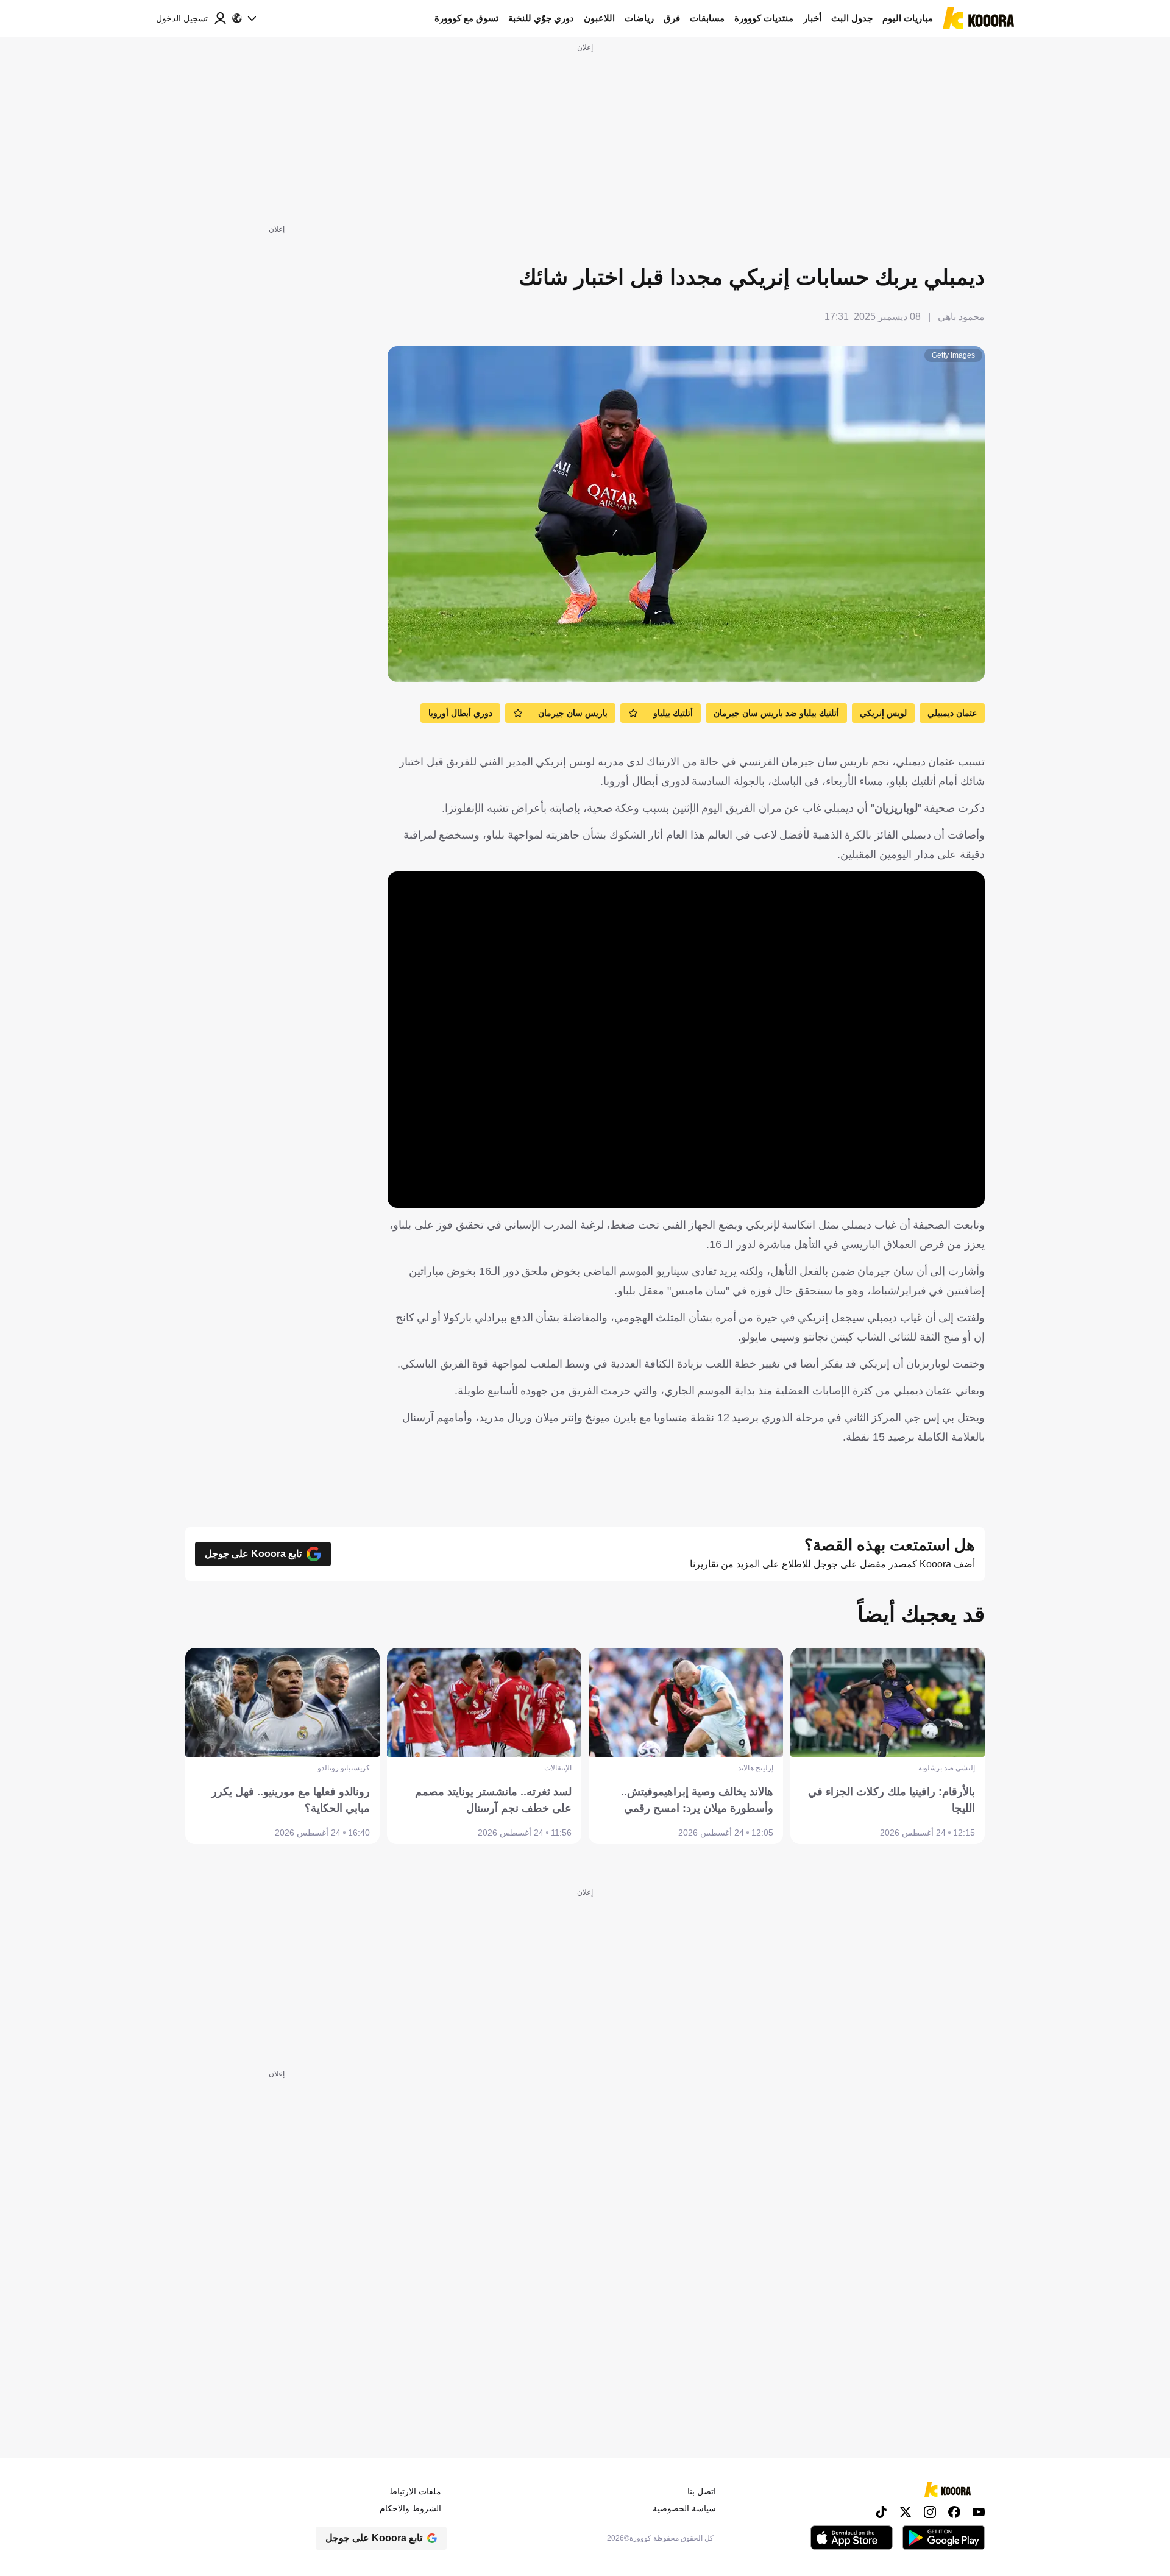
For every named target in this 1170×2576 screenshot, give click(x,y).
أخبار (812, 18)
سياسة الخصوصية (684, 2508)
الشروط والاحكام (410, 2508)
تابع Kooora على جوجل (253, 1554)
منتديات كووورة (764, 18)
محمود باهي (961, 317)
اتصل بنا (702, 2491)
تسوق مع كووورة (466, 18)
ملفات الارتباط (415, 2491)
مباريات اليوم (908, 18)
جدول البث (852, 18)
